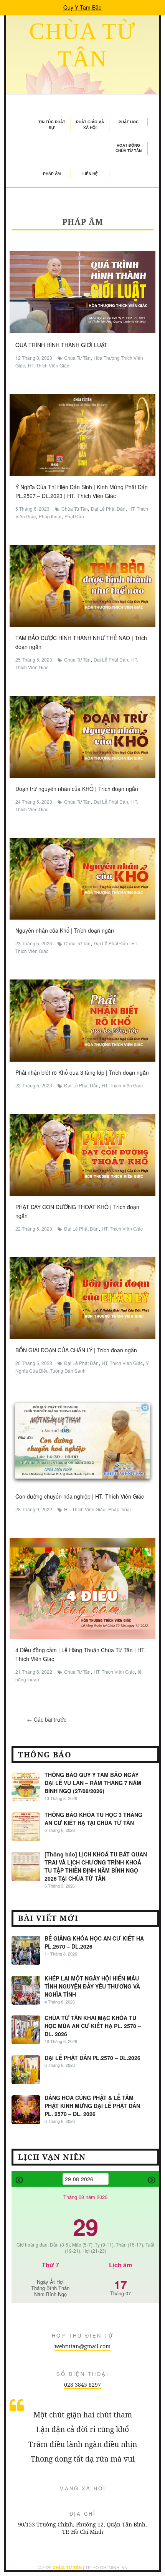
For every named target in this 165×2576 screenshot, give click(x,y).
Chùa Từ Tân (77, 358)
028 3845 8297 (82, 2385)
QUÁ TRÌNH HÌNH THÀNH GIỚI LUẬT (61, 345)
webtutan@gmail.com (82, 2346)
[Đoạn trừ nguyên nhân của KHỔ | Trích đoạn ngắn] (82, 736)
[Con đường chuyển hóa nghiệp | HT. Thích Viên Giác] (82, 1441)
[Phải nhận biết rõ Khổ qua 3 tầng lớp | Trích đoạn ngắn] (82, 1020)
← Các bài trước (47, 1719)
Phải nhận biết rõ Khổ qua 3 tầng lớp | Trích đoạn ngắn (82, 1072)
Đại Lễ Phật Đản (108, 509)
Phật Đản (74, 516)
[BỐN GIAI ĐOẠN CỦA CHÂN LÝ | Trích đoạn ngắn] (82, 1297)
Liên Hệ (90, 174)
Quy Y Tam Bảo (82, 7)
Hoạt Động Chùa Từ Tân (129, 148)
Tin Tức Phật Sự (52, 125)
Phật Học (129, 122)
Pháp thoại (50, 516)
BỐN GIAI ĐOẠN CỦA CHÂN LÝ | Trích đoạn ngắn (76, 1350)
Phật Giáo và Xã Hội (90, 125)
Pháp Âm (52, 174)
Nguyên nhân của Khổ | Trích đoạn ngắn (65, 930)
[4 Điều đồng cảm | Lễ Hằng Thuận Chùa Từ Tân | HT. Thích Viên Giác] (82, 1588)
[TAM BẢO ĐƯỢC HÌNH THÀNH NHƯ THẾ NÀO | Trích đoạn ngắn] (82, 585)
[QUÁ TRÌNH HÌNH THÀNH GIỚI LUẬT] (82, 291)
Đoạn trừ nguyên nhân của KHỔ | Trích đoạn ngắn (77, 789)
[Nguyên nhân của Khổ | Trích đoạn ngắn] (82, 878)
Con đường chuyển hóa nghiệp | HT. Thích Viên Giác (80, 1496)
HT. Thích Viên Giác (49, 365)
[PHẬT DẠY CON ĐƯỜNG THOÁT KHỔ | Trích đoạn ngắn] (82, 1154)
